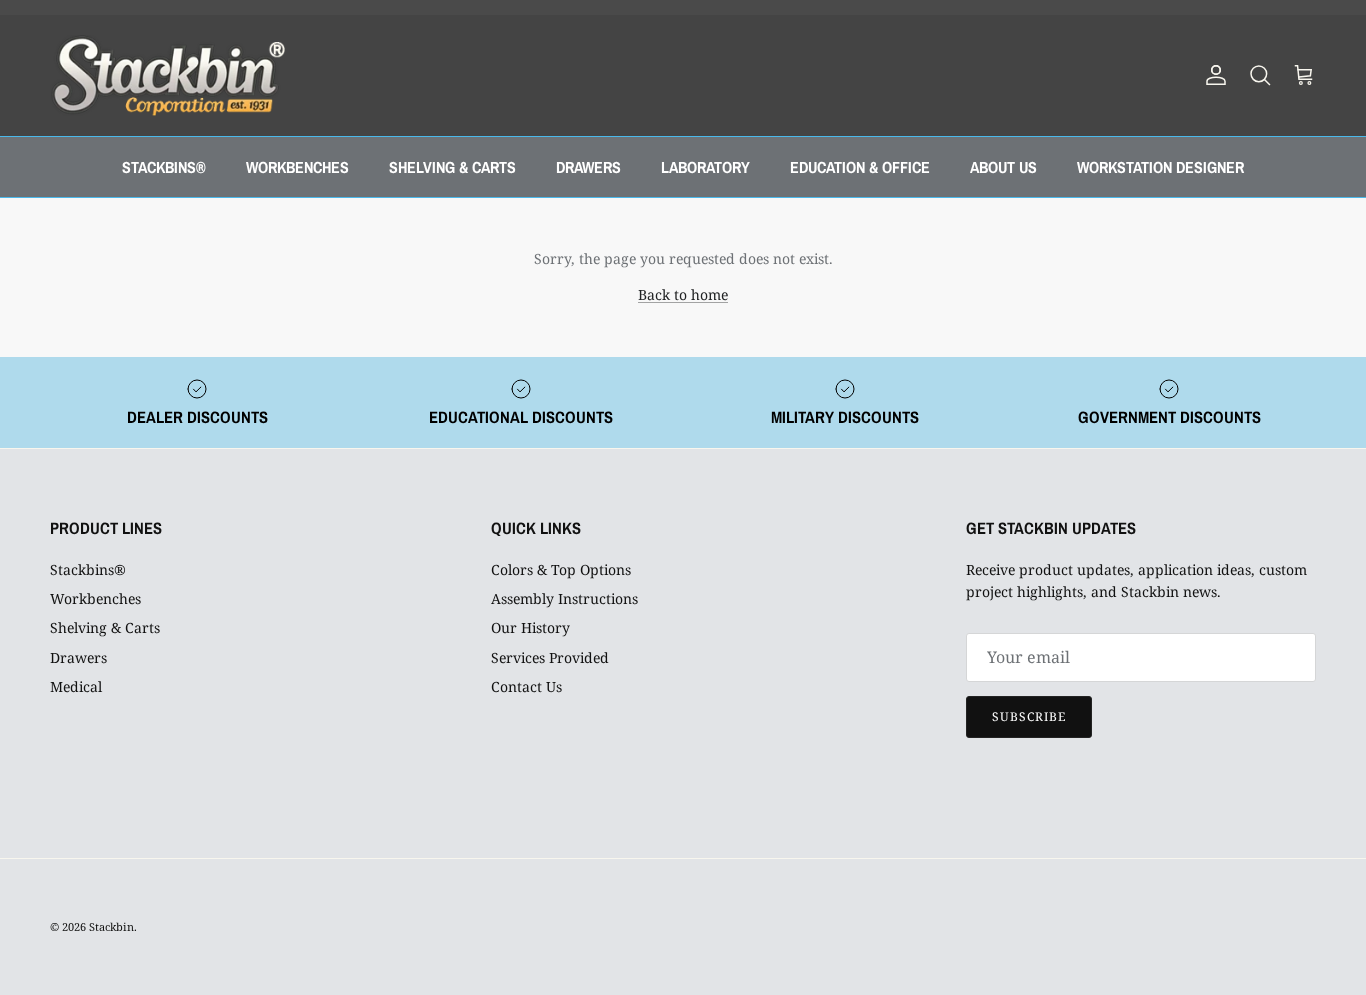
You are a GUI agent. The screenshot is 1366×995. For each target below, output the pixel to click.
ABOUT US (1003, 167)
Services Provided (550, 657)
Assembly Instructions (564, 598)
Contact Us (526, 686)
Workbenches (95, 598)
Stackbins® (88, 569)
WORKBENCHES (297, 167)
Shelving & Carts (105, 627)
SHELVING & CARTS (452, 167)
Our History (530, 627)
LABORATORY (705, 167)
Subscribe (1029, 716)
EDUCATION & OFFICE (860, 167)
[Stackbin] (167, 75)
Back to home (683, 294)
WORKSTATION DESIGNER (1160, 167)
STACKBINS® (164, 167)
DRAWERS (588, 167)
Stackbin (111, 926)
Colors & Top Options (561, 569)
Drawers (78, 657)
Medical (76, 686)
